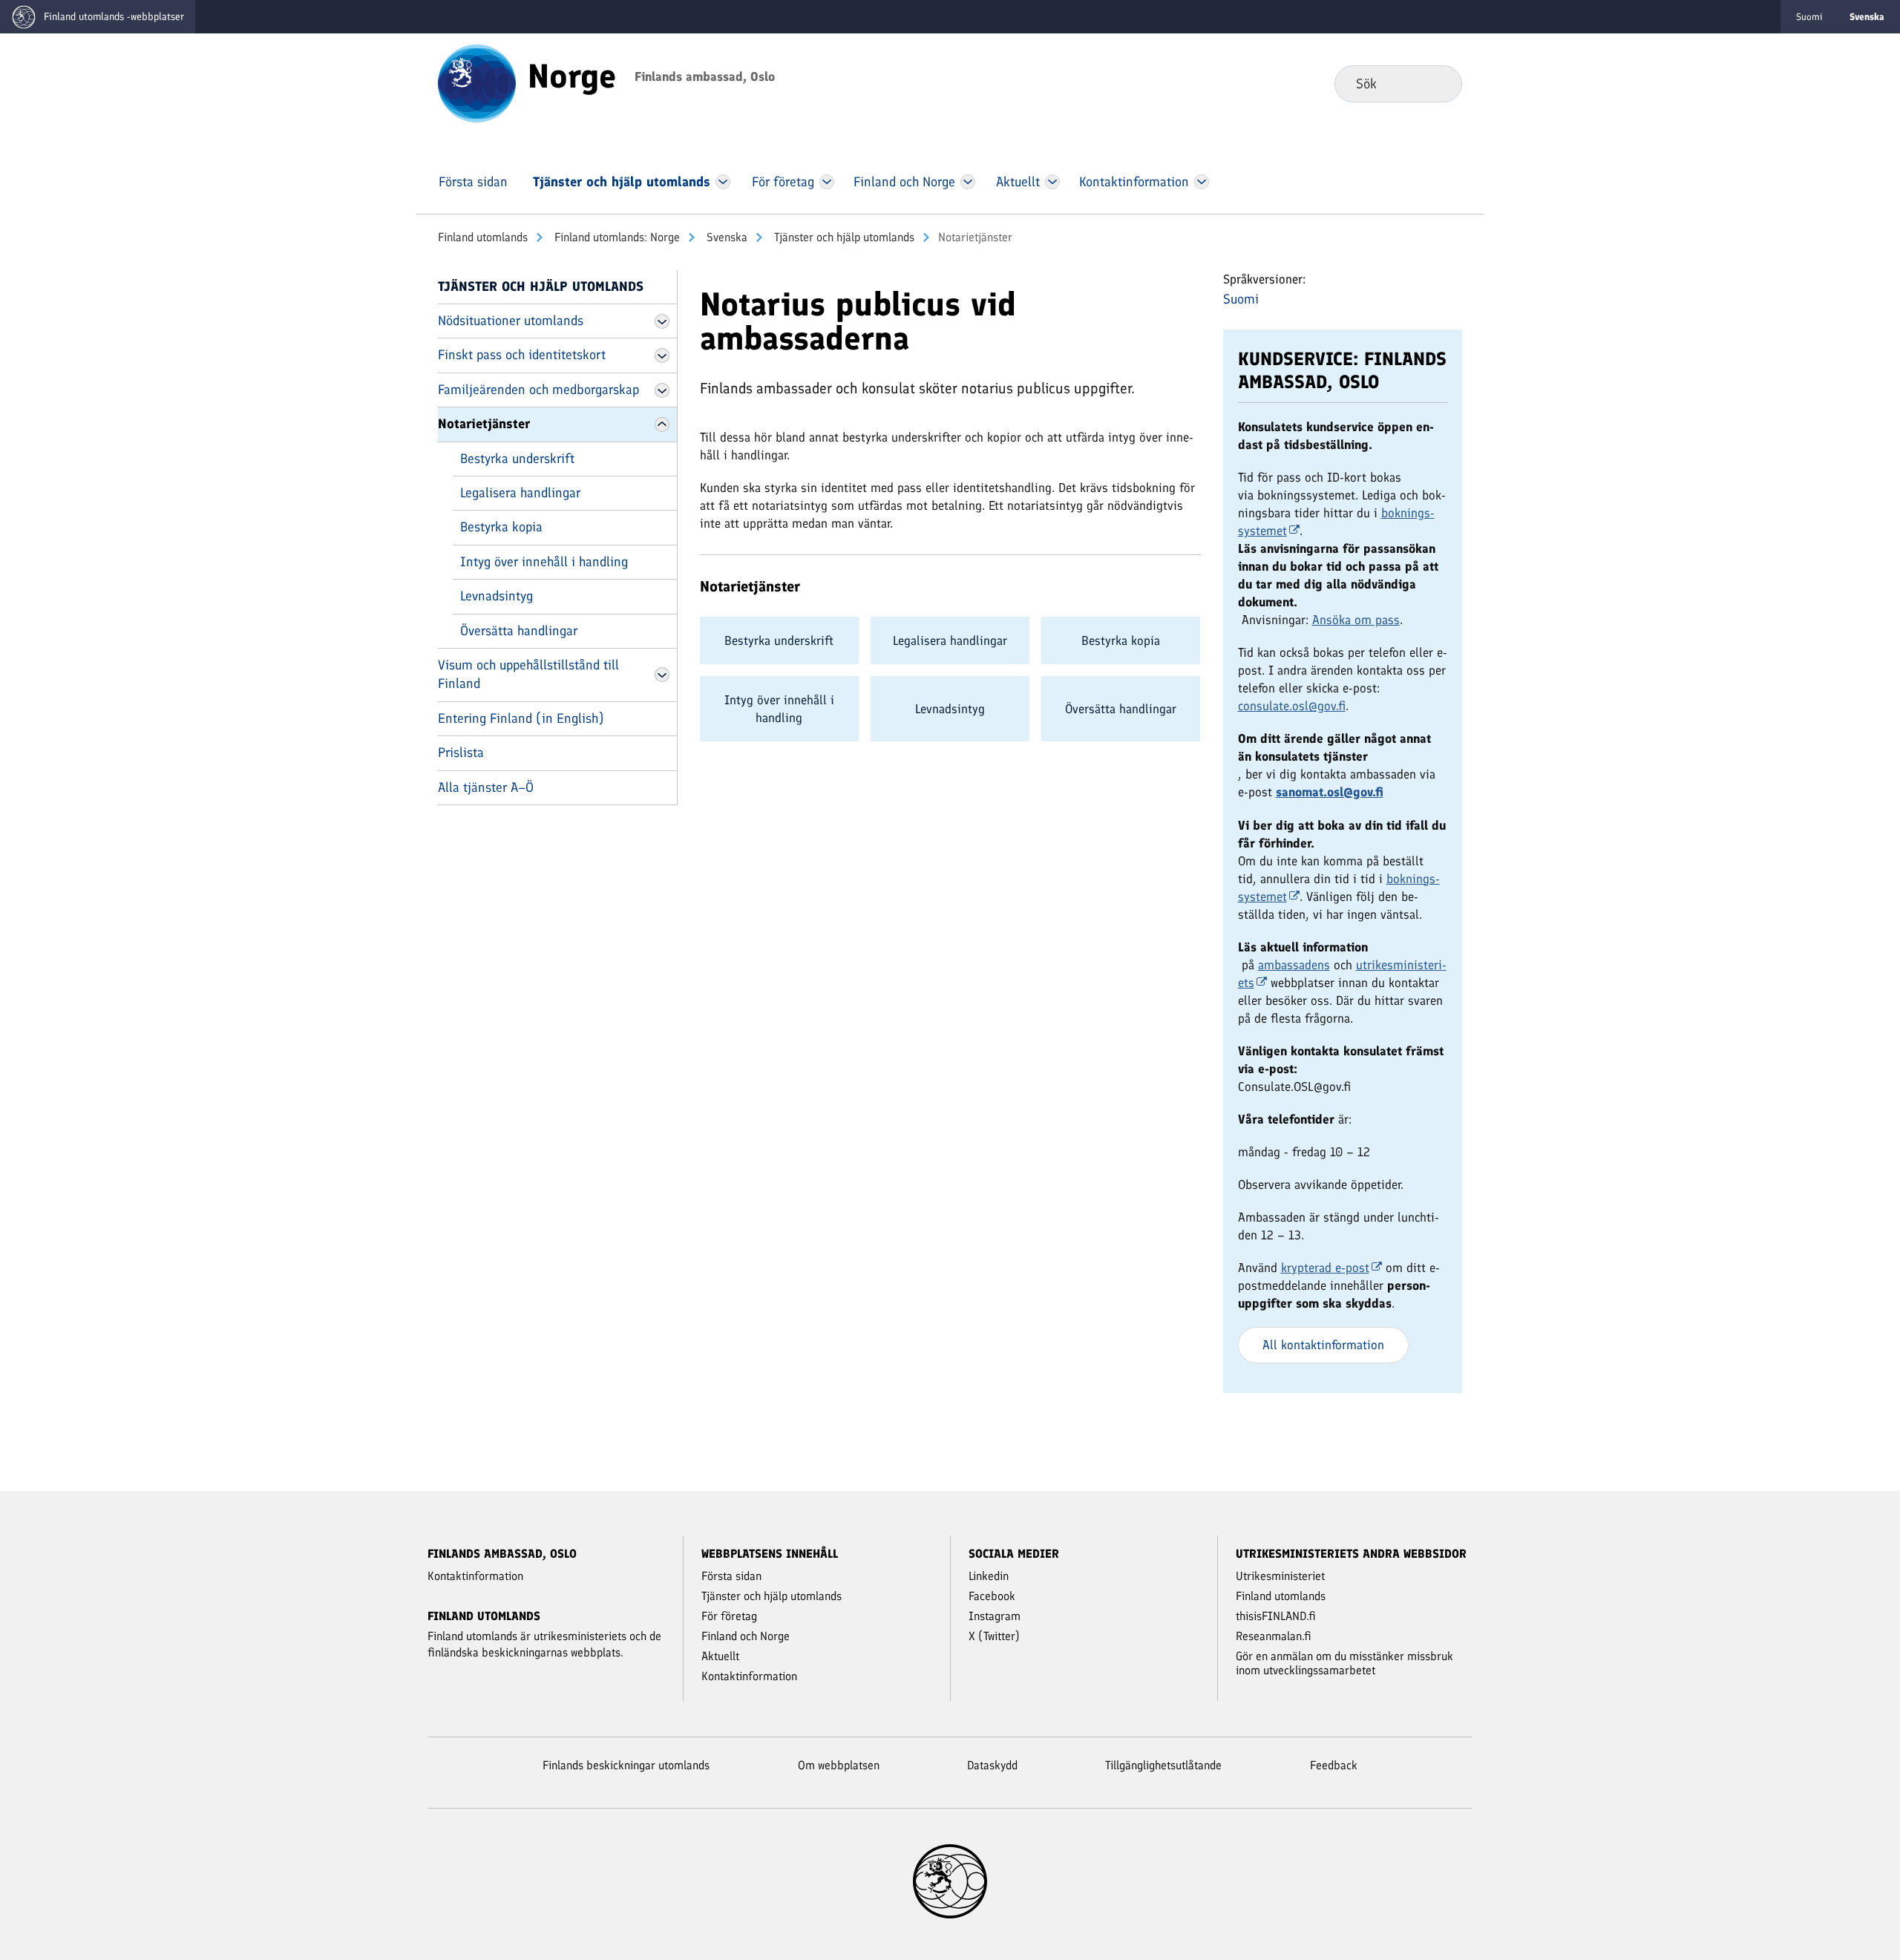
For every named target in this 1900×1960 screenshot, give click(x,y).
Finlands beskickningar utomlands (626, 1765)
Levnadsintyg (497, 596)
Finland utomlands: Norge (616, 237)
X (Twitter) (994, 1636)
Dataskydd (992, 1765)
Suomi (1809, 17)
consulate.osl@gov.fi (1292, 706)
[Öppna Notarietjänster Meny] (662, 425)
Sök (1439, 83)
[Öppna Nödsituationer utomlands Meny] (662, 321)
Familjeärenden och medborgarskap (538, 390)
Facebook (992, 1596)
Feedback (1334, 1765)
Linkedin (989, 1576)
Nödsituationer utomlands (511, 321)
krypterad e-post (1325, 1268)
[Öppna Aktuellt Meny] (1053, 182)
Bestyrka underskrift (517, 459)
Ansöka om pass (1356, 620)
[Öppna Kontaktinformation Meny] (1201, 182)
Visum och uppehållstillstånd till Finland (528, 674)
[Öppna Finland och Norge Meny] (968, 182)
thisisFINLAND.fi (1276, 1616)
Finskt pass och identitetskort (522, 355)
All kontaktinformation (1323, 1345)
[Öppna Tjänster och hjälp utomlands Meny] (723, 182)
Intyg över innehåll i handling (544, 562)
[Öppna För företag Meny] (827, 182)
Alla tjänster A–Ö (486, 787)
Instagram (995, 1616)
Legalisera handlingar (520, 493)
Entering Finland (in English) (521, 718)
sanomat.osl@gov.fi (1330, 792)
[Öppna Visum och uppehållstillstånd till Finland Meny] (662, 675)
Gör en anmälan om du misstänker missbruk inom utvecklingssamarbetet (1344, 1663)
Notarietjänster (484, 424)
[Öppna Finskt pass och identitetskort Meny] (662, 355)
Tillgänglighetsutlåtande (1163, 1765)
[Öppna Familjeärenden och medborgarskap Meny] (662, 390)
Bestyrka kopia (501, 527)
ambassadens (1294, 965)
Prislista (461, 753)
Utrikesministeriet (1280, 1576)
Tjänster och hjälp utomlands (843, 237)
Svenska (725, 237)
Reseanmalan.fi (1274, 1636)
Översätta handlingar (519, 631)
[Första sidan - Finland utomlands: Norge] (477, 82)
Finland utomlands (483, 237)
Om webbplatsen (839, 1765)
